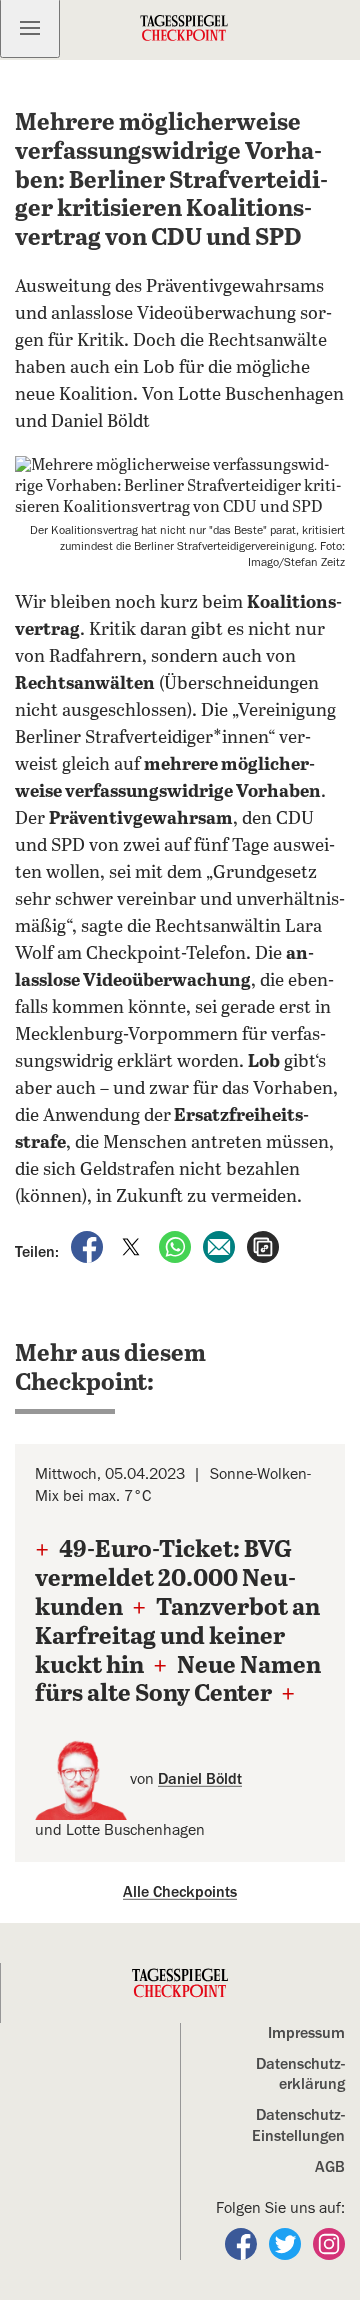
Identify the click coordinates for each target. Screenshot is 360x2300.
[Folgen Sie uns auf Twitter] (287, 2243)
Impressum (306, 2033)
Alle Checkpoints (180, 1892)
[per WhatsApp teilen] (177, 1246)
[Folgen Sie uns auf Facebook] (243, 2243)
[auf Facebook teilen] (89, 1246)
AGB (330, 2167)
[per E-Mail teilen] (221, 1246)
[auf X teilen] (133, 1246)
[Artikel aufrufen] (263, 1246)
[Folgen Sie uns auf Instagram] (329, 2243)
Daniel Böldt (200, 1779)
